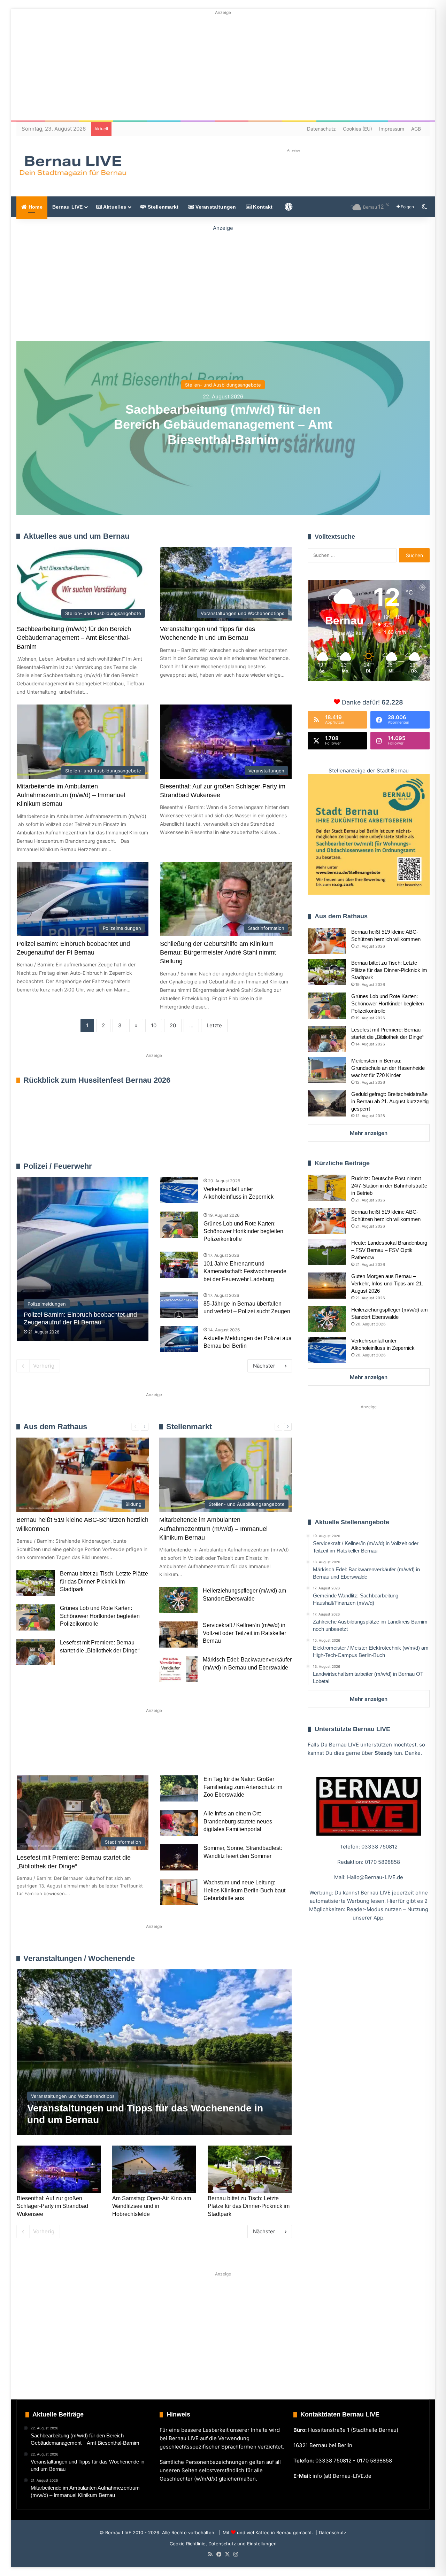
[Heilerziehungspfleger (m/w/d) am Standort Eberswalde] (178, 1600)
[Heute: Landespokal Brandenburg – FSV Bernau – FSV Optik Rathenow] (327, 1252)
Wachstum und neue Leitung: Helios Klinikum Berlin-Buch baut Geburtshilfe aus (244, 1890)
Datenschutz (321, 129)
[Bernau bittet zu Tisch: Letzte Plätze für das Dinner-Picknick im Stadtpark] (36, 1583)
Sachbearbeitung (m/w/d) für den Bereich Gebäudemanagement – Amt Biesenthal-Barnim (223, 424)
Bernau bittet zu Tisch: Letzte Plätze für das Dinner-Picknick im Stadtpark (104, 1581)
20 (173, 1025)
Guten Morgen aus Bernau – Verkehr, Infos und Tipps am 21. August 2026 (387, 1283)
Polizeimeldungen (272, 1166)
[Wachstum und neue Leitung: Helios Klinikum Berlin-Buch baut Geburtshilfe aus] (179, 1892)
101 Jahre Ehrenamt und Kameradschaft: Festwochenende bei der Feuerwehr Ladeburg (245, 1271)
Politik (109, 1750)
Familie (36, 1750)
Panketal (232, 1750)
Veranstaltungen (215, 207)
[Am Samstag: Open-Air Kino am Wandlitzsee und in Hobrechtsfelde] (154, 2169)
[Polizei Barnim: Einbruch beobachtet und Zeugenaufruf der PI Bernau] (83, 1259)
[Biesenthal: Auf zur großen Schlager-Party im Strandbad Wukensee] (59, 2169)
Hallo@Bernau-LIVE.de (375, 1877)
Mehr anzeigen (369, 1133)
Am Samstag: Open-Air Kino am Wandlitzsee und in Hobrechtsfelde (152, 2206)
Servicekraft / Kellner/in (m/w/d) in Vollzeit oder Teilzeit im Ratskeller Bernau (244, 1633)
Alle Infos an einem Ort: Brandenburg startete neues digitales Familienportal (238, 1821)
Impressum (392, 129)
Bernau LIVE (67, 207)
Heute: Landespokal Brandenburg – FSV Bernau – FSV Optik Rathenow (389, 1250)
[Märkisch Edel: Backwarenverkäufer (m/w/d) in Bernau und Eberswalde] (178, 1669)
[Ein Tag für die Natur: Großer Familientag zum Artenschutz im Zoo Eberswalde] (179, 1788)
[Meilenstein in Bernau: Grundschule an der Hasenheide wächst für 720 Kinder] (327, 1070)
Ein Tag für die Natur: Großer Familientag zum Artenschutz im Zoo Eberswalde (243, 1787)
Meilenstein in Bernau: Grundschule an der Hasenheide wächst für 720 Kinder (388, 1068)
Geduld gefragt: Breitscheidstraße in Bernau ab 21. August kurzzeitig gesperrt (390, 1101)
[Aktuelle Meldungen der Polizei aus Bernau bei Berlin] (179, 1339)
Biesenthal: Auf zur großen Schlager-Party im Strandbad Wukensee (52, 2206)
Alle (219, 1166)
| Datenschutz (330, 2532)
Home (35, 207)
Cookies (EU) (357, 129)
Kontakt (262, 207)
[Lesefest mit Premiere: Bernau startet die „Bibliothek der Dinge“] (36, 1652)
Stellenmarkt (163, 207)
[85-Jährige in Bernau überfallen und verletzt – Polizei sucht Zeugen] (179, 1305)
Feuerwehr (238, 1166)
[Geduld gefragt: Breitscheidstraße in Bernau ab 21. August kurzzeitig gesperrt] (327, 1103)
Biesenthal (40, 1773)
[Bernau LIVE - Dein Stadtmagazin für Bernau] (72, 166)
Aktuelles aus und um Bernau (76, 536)
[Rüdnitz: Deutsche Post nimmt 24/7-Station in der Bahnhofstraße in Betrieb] (327, 1188)
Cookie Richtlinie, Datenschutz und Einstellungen (223, 2544)
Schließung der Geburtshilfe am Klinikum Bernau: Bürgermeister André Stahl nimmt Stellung (218, 952)
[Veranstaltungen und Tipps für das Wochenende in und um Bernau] (154, 2052)
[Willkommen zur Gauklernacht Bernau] (223, 282)
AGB (416, 129)
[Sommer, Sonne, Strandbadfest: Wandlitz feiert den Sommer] (179, 1857)
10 (154, 1025)
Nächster (264, 1366)
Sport (73, 1750)
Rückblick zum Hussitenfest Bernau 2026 (97, 1080)
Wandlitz (189, 1750)
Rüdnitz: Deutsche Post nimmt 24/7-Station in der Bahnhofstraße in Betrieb (389, 1186)
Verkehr (148, 1750)
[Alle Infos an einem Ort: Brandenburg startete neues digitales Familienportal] (179, 1823)
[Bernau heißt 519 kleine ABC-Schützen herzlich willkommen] (327, 941)
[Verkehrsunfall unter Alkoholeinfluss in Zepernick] (179, 1190)
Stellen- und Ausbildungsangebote (223, 385)
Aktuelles (114, 207)
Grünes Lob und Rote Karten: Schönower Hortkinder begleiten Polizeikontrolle (243, 1231)
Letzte (214, 1025)
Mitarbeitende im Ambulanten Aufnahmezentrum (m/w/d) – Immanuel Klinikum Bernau (71, 795)
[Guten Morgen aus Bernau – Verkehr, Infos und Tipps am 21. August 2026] (327, 1286)
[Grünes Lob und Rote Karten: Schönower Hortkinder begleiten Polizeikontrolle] (179, 1225)
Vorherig (44, 1366)
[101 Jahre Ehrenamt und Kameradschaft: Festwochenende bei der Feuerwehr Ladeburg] (179, 1265)
